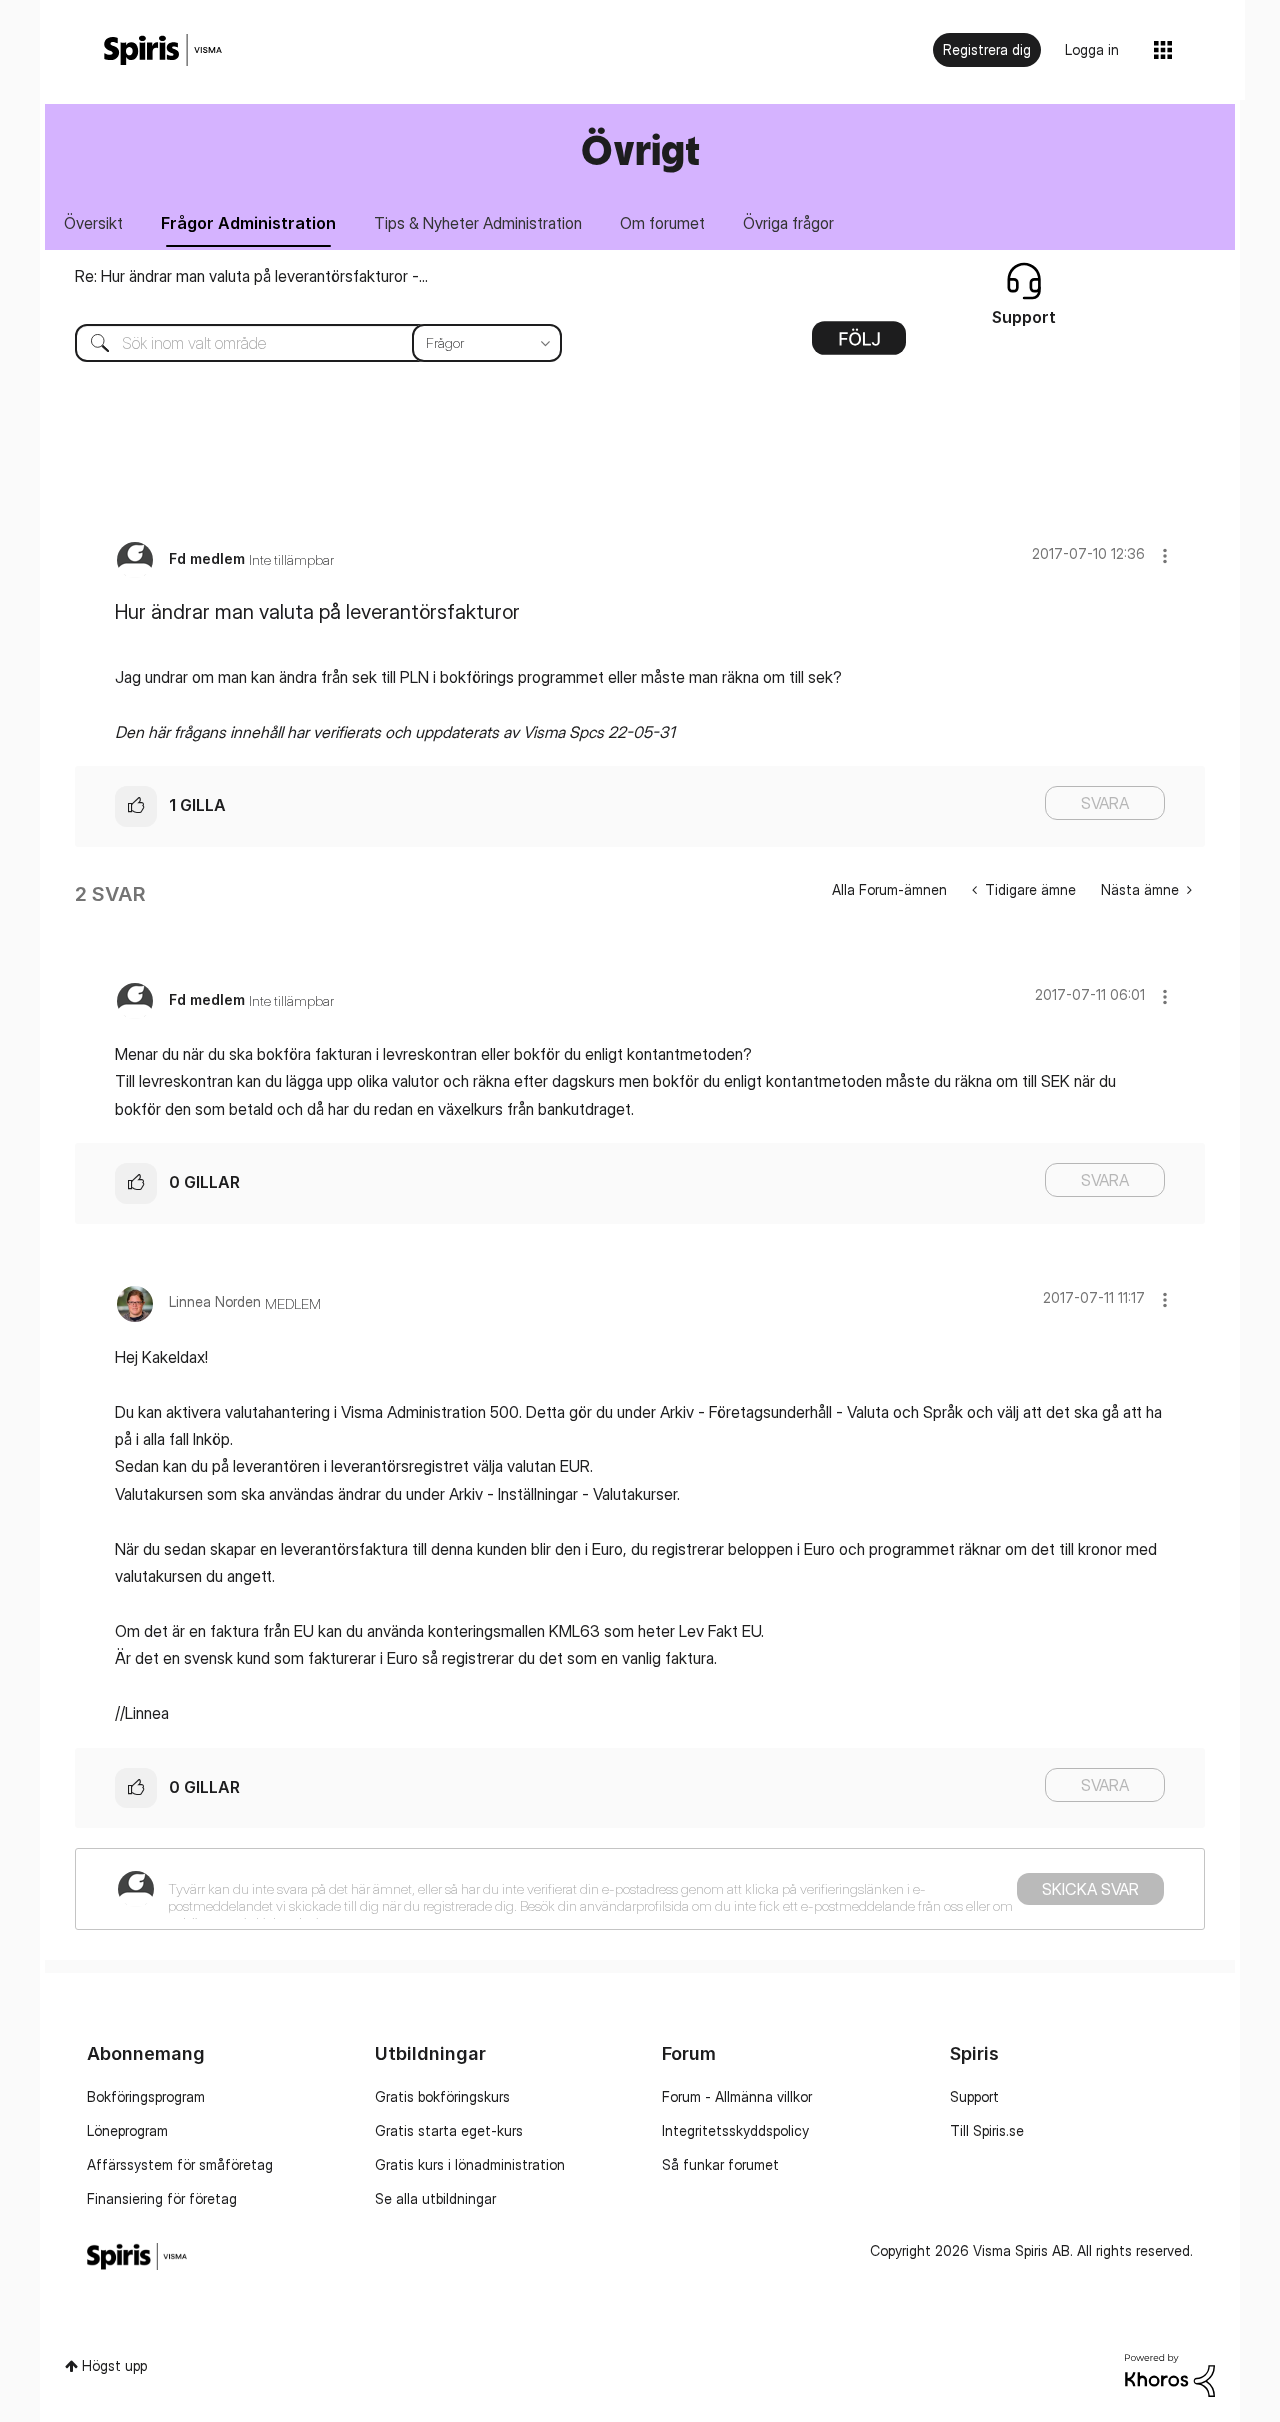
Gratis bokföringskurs (442, 2096)
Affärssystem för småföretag (180, 2164)
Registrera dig (987, 49)
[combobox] (303, 343)
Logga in (1092, 49)
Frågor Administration (248, 223)
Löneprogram (127, 2130)
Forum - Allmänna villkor (737, 2096)
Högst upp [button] (114, 2365)
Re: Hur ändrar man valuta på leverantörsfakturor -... (251, 276)
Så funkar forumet (720, 2164)
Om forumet (662, 223)
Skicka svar (1090, 1889)
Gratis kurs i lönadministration (470, 2164)
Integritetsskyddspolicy (735, 2130)
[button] (1165, 555)
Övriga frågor (788, 223)
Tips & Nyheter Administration (478, 223)
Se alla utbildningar (435, 2198)
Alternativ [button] (859, 345)
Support (974, 2096)
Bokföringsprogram (146, 2096)
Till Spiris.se (987, 2130)
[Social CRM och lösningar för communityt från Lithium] (1170, 2373)
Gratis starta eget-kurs (449, 2130)
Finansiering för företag (162, 2198)
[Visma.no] (163, 50)
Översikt (93, 223)
